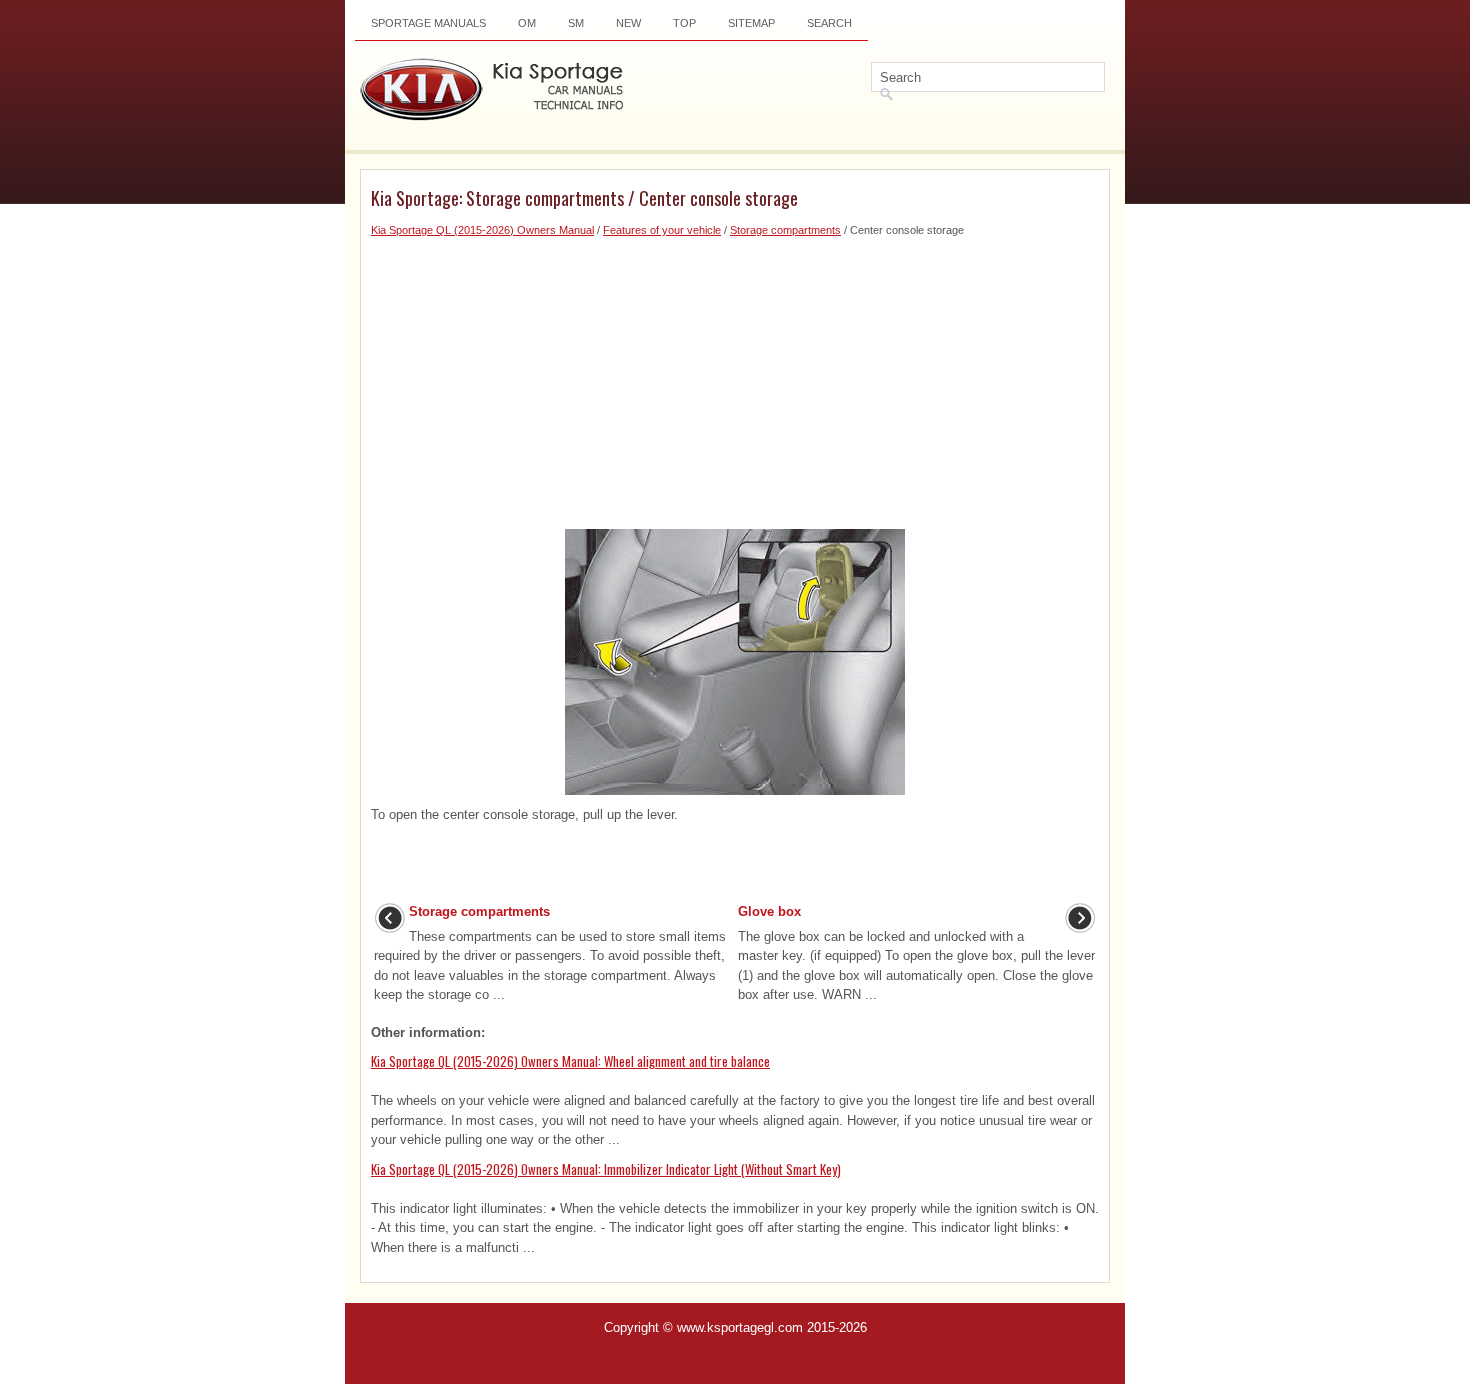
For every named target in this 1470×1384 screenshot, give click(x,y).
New (628, 23)
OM (527, 23)
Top (684, 23)
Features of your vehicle (662, 230)
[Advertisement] (735, 379)
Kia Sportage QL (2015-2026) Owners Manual (482, 230)
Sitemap (751, 23)
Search (829, 23)
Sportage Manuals (428, 23)
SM (576, 23)
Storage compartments (785, 230)
